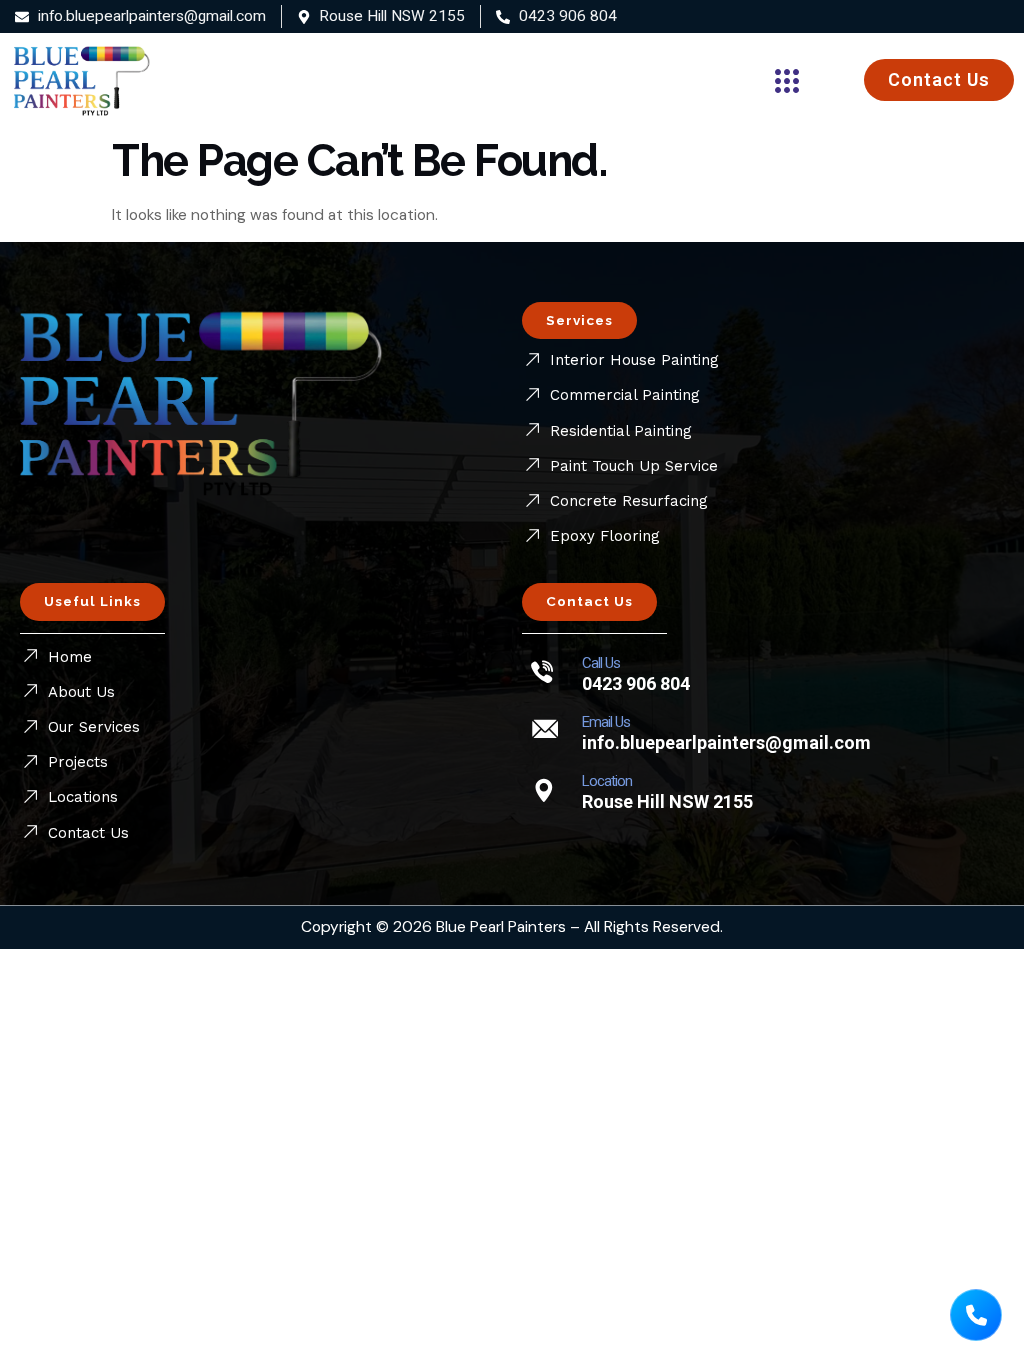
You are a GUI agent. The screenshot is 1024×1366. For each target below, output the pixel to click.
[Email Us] (544, 729)
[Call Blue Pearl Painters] (976, 1315)
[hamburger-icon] (775, 80)
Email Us (606, 722)
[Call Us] (544, 670)
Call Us (601, 663)
